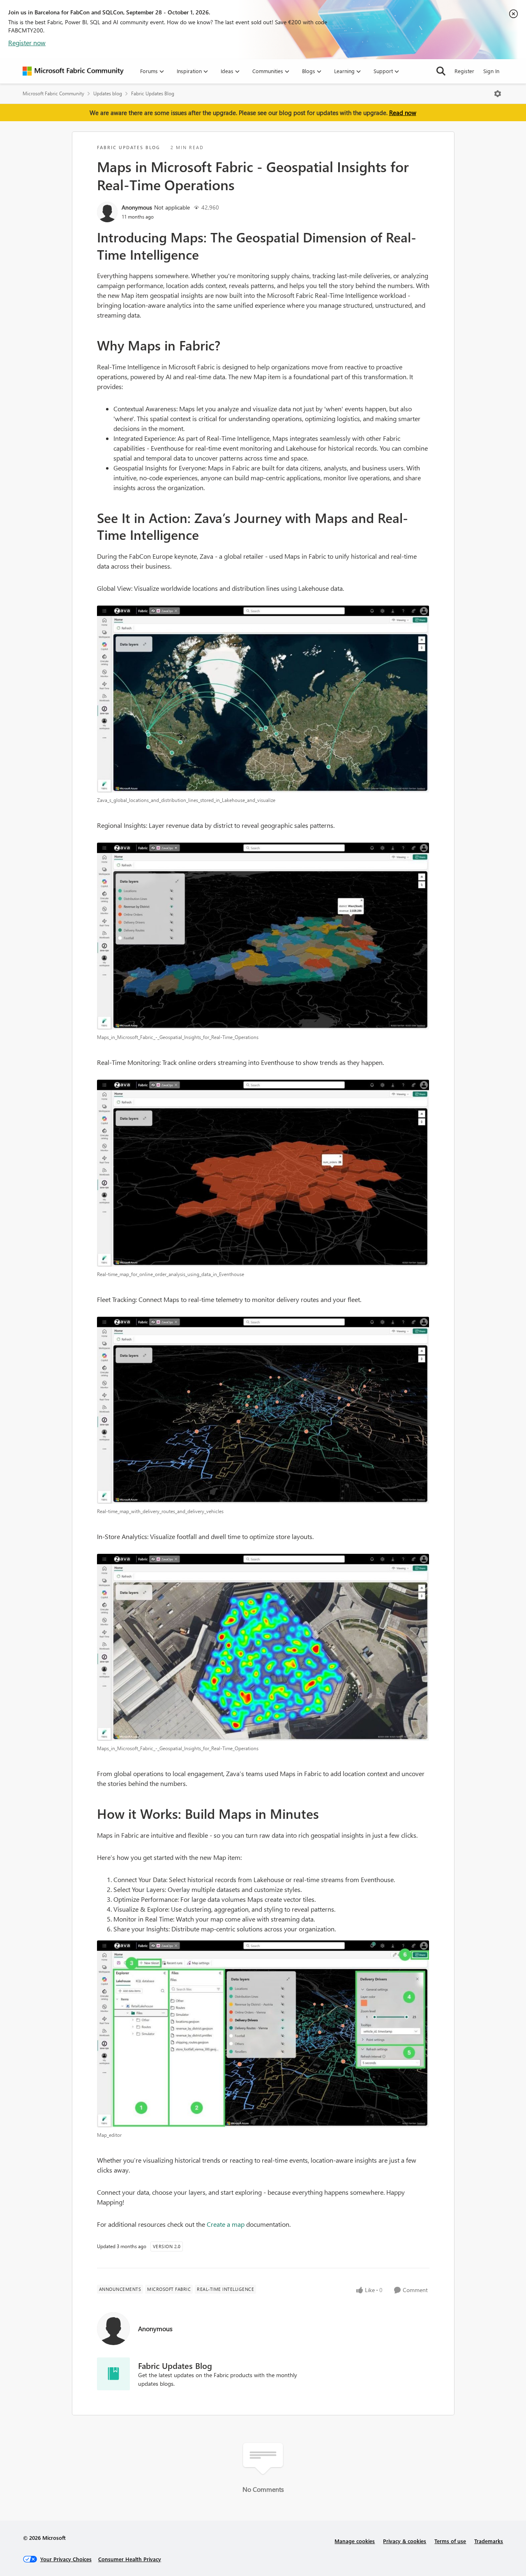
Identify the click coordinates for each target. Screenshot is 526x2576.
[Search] (441, 71)
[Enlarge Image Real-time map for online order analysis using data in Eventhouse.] (263, 1173)
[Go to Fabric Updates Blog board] (113, 2374)
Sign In (491, 71)
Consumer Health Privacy (130, 2559)
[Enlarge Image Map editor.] (263, 2034)
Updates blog (108, 93)
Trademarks (489, 2541)
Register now (27, 43)
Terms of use (450, 2541)
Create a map (226, 2224)
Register (464, 71)
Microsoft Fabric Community (53, 93)
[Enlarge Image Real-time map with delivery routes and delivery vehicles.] (263, 1410)
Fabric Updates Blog (153, 93)
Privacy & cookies (405, 2541)
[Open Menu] (498, 94)
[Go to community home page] (73, 71)
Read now (403, 113)
